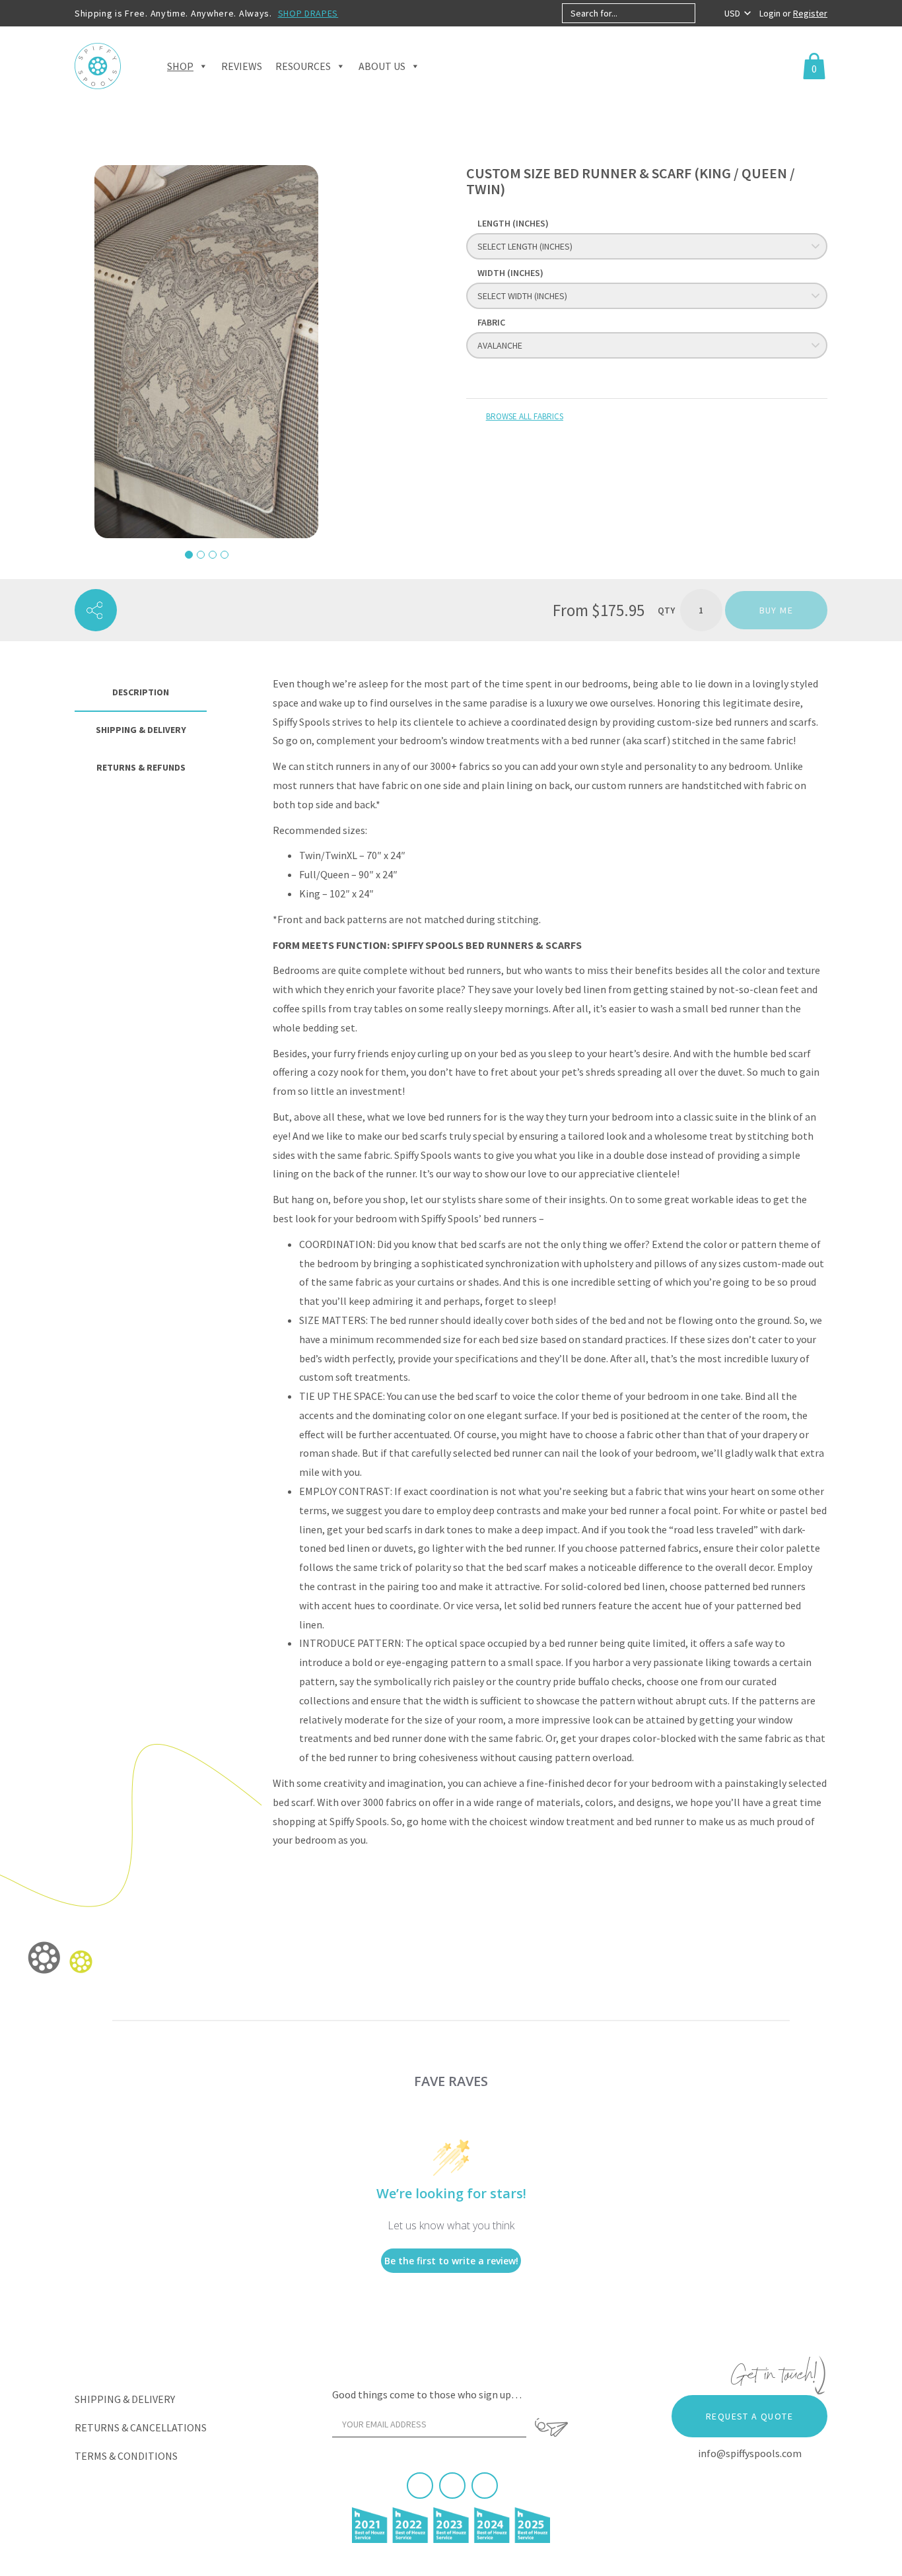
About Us (382, 66)
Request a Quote (749, 2416)
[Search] (706, 13)
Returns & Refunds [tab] (141, 767)
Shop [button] (180, 66)
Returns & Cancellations (141, 2427)
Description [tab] (141, 692)
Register (810, 13)
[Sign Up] (551, 2427)
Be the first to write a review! (451, 2261)
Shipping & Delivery (125, 2399)
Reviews (242, 66)
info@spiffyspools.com (750, 2453)
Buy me (776, 610)
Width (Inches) (510, 273)
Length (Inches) (513, 223)
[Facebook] (420, 2486)
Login (771, 13)
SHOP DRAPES (308, 13)
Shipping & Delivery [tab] (141, 730)
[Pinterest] (452, 2486)
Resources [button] (303, 66)
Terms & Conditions (126, 2456)
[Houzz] (485, 2486)
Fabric (491, 322)
